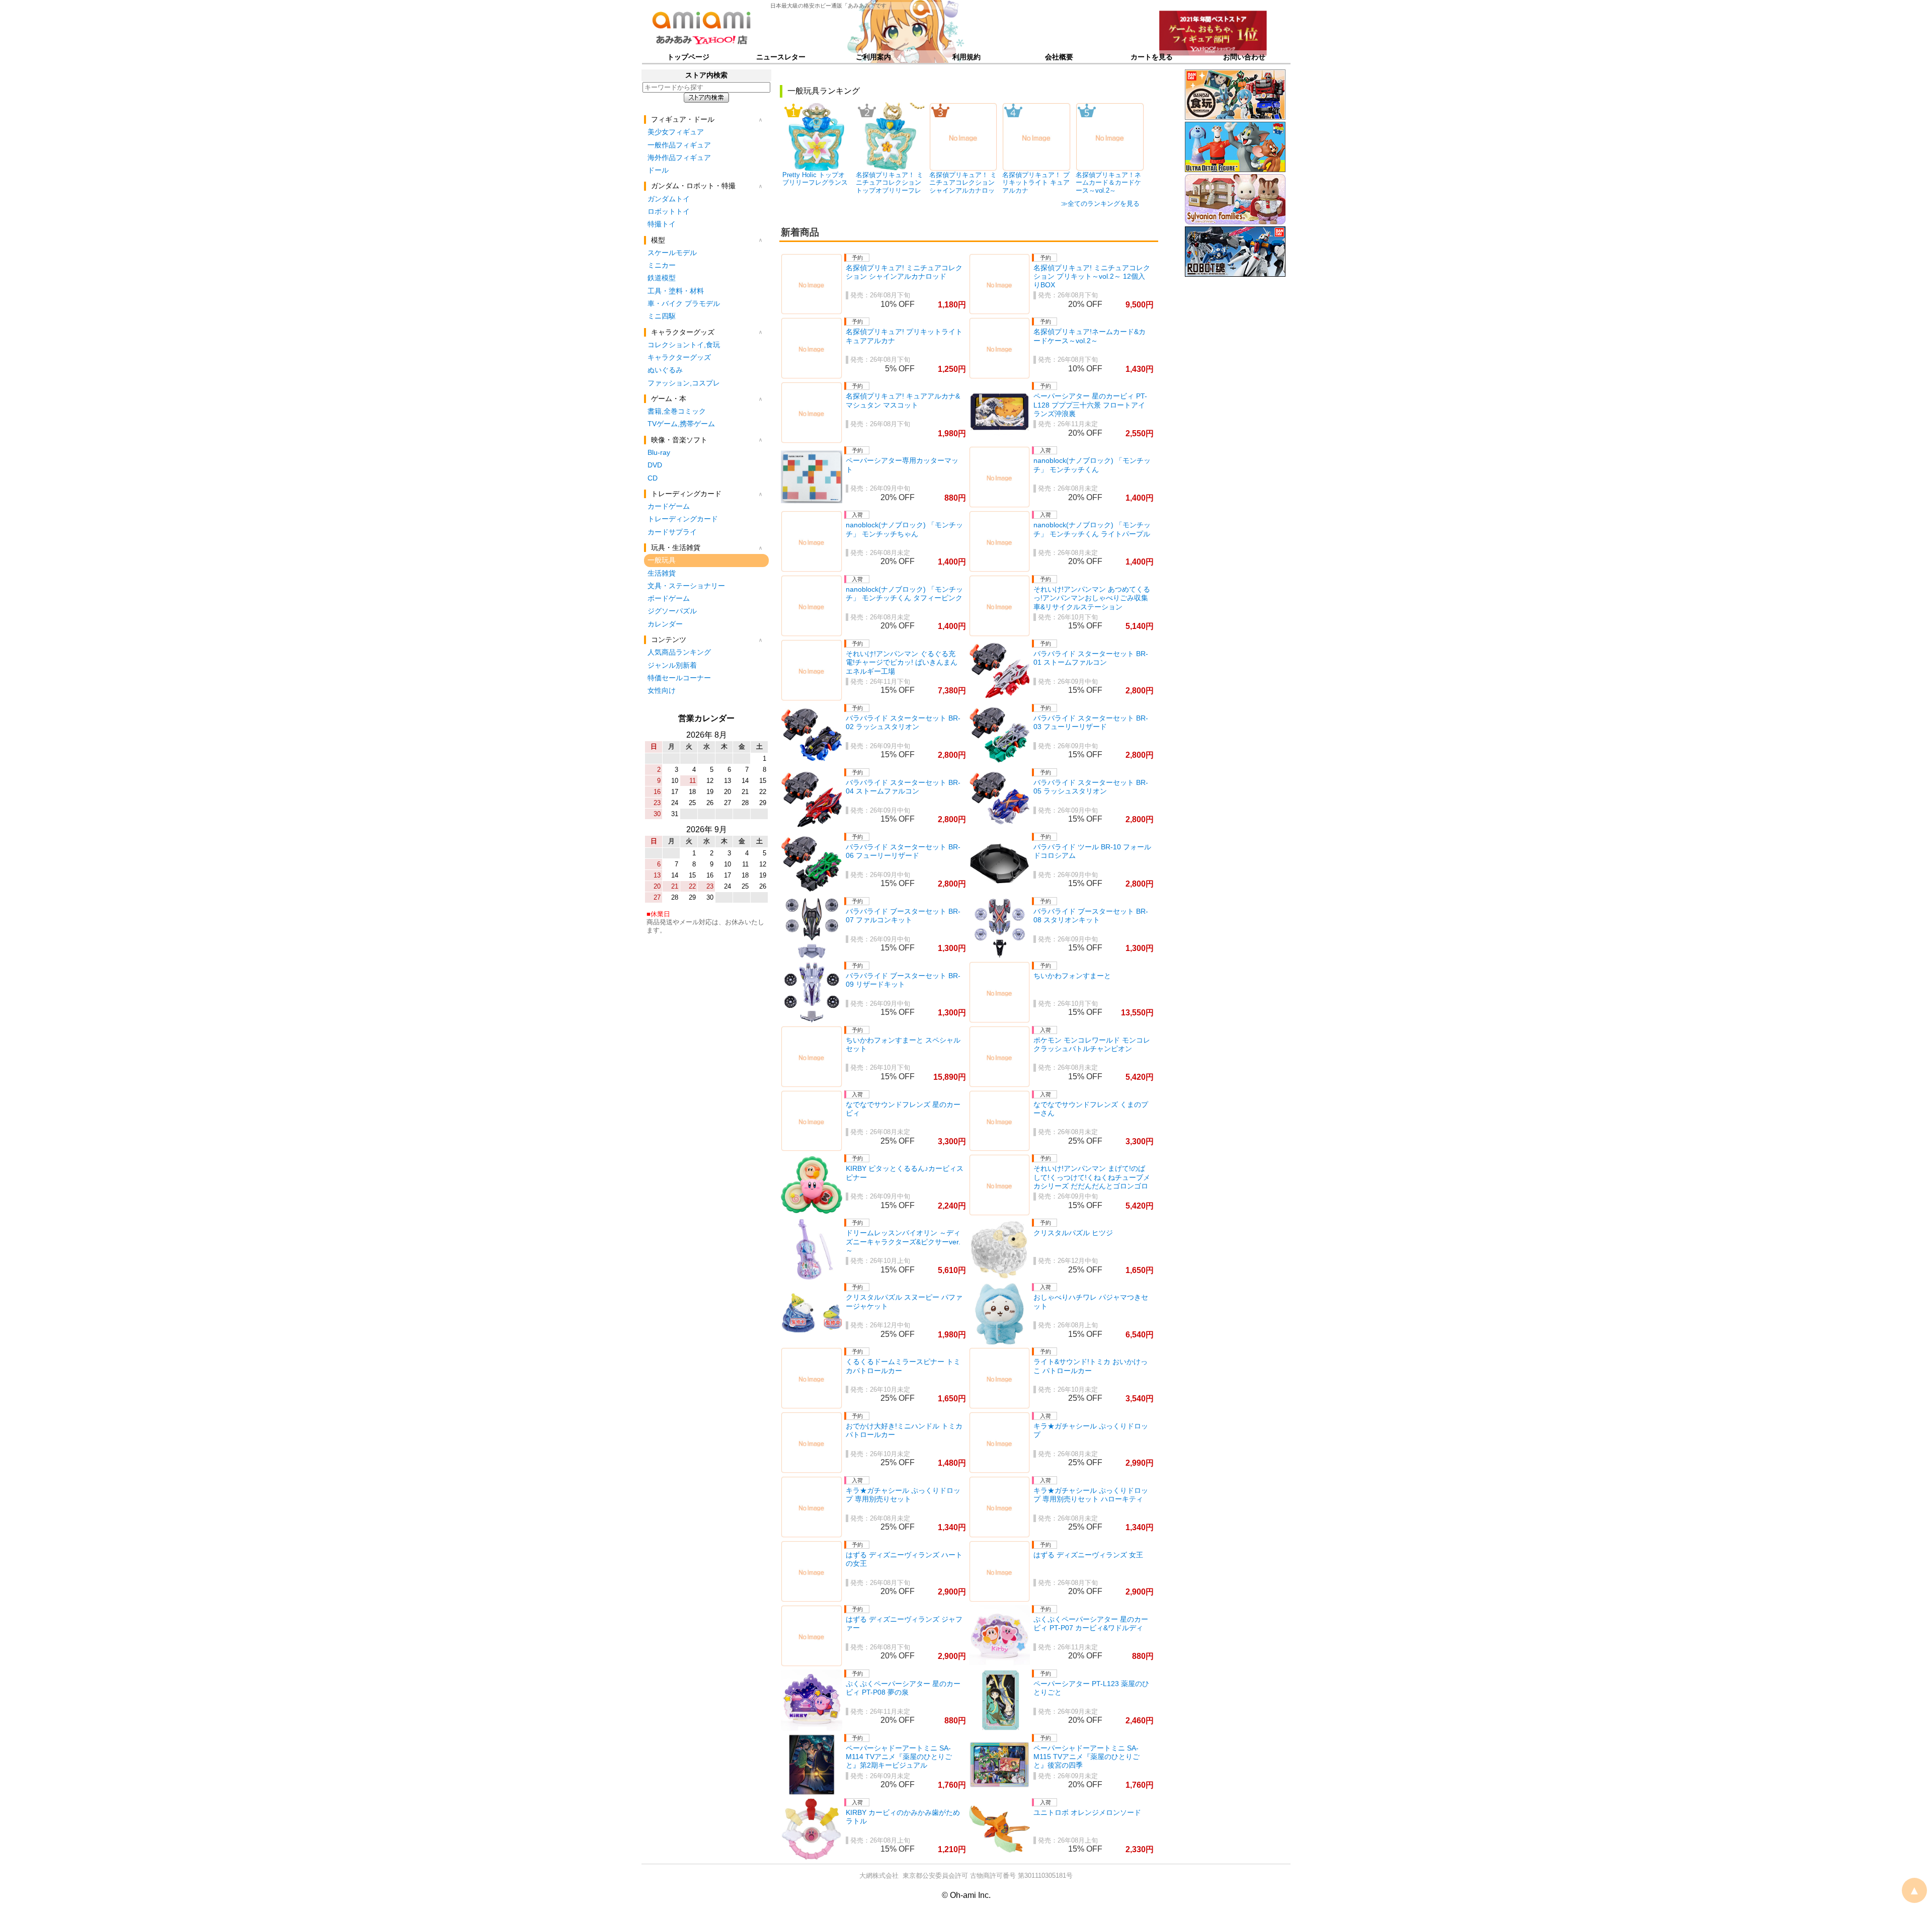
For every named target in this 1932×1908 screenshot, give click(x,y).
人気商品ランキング (679, 652)
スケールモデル (672, 253)
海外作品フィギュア (679, 157)
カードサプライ (672, 532)
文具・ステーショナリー (686, 586)
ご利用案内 (873, 57)
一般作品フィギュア (679, 145)
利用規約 (967, 57)
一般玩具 (662, 560)
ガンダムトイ (669, 199)
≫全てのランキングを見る (1100, 204)
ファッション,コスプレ (684, 383)
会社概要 (1059, 57)
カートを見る (1152, 57)
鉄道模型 (662, 278)
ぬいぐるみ (665, 370)
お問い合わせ (1244, 57)
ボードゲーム (669, 598)
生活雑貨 (662, 573)
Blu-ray (659, 452)
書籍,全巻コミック (677, 411)
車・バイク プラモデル (684, 303)
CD (653, 478)
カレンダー (665, 624)
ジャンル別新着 (672, 665)
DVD (655, 465)
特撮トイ (662, 224)
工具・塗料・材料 (676, 291)
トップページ (688, 57)
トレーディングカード (683, 519)
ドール (658, 170)
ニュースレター (781, 57)
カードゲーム (669, 506)
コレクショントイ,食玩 (684, 345)
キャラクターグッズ (679, 357)
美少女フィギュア (676, 132)
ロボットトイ (669, 211)
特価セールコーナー (679, 678)
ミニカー (662, 265)
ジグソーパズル (672, 611)
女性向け (662, 690)
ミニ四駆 (662, 316)
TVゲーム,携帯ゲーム (681, 424)
